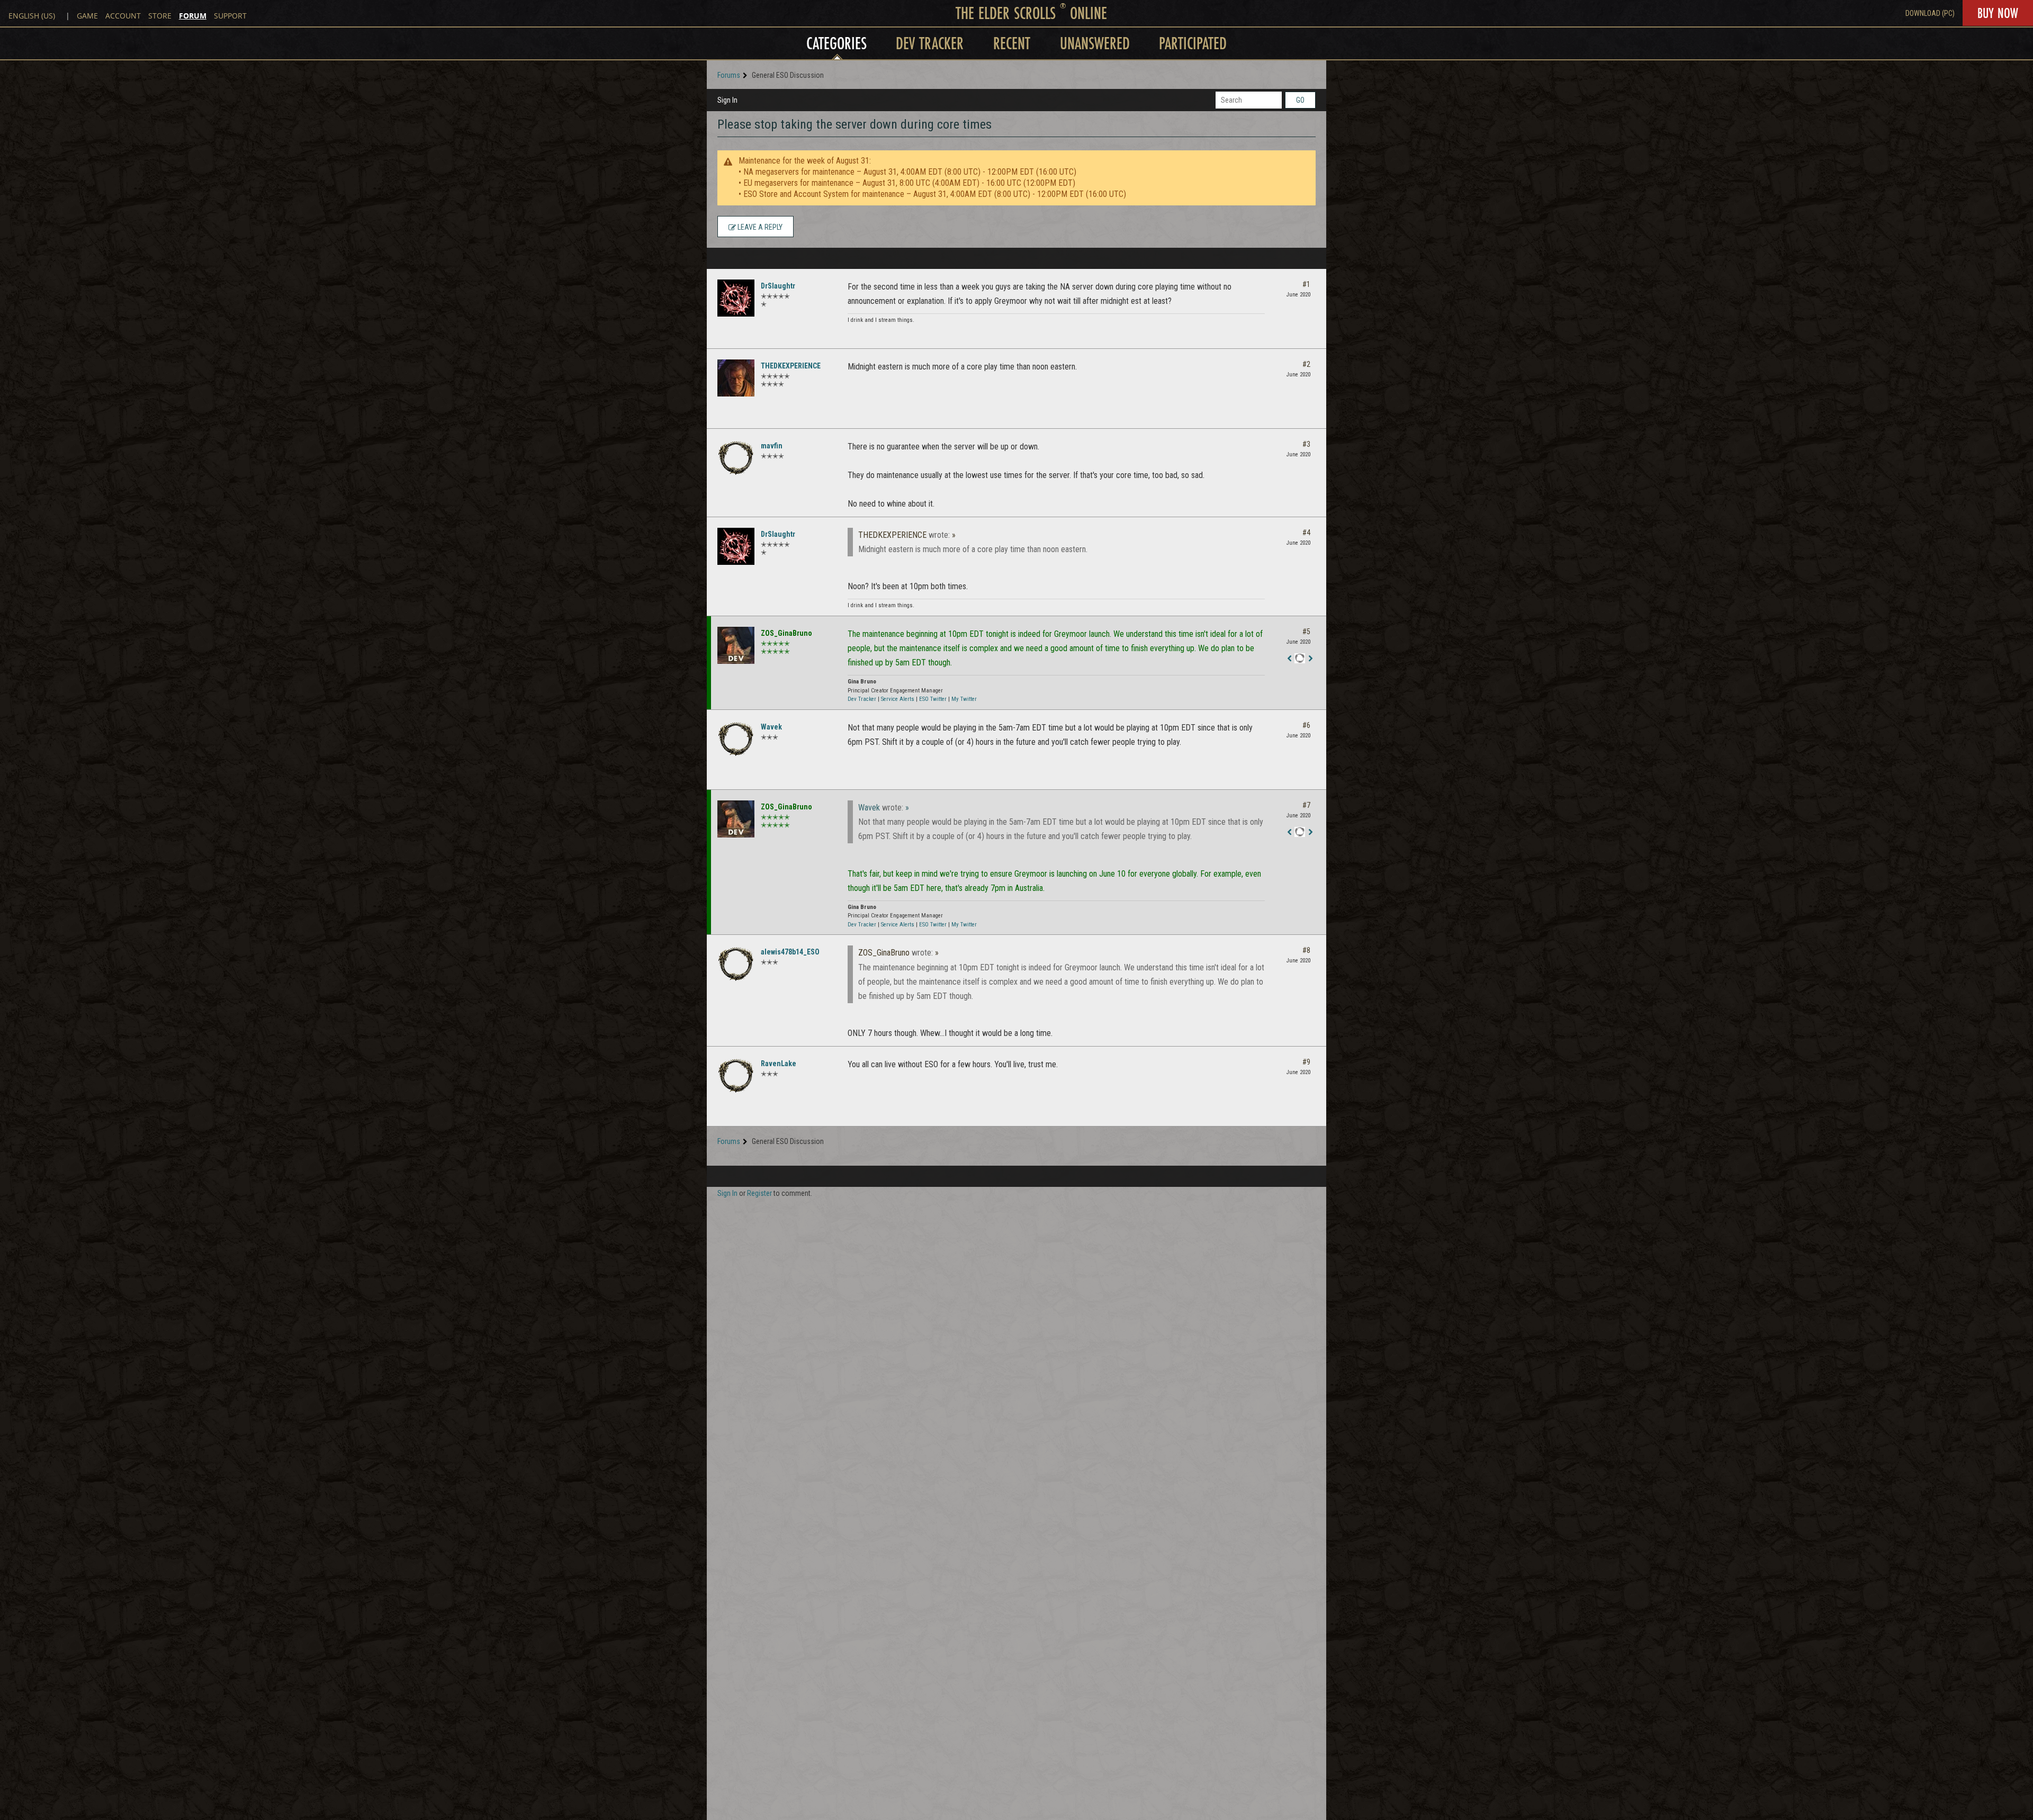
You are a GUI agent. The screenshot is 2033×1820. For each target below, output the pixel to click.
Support (230, 16)
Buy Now (1998, 13)
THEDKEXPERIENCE (791, 366)
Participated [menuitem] (1193, 43)
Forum (193, 16)
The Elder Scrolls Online (1031, 13)
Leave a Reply (759, 227)
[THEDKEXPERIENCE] (736, 378)
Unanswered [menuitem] (1095, 43)
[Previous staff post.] (1289, 659)
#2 (1306, 364)
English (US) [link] (32, 16)
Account (123, 16)
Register (759, 1193)
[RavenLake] (736, 1076)
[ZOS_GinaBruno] (736, 645)
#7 (1306, 805)
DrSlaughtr (778, 286)
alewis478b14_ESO (790, 952)
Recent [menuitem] (1012, 43)
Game (87, 16)
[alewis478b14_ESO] (736, 964)
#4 (1306, 533)
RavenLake (779, 1064)
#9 (1306, 1062)
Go (1300, 100)
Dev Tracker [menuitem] (930, 43)
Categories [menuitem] (836, 43)
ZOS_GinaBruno (786, 633)
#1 (1306, 284)
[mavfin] (736, 458)
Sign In (727, 100)
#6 (1306, 725)
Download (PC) (1930, 13)
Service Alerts (898, 699)
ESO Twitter (933, 699)
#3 (1306, 444)
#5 (1306, 632)
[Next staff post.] (1310, 659)
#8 (1306, 950)
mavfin (772, 446)
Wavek (771, 727)
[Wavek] (736, 739)
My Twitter (964, 699)
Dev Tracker (862, 699)
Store (160, 16)
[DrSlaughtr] (736, 298)
